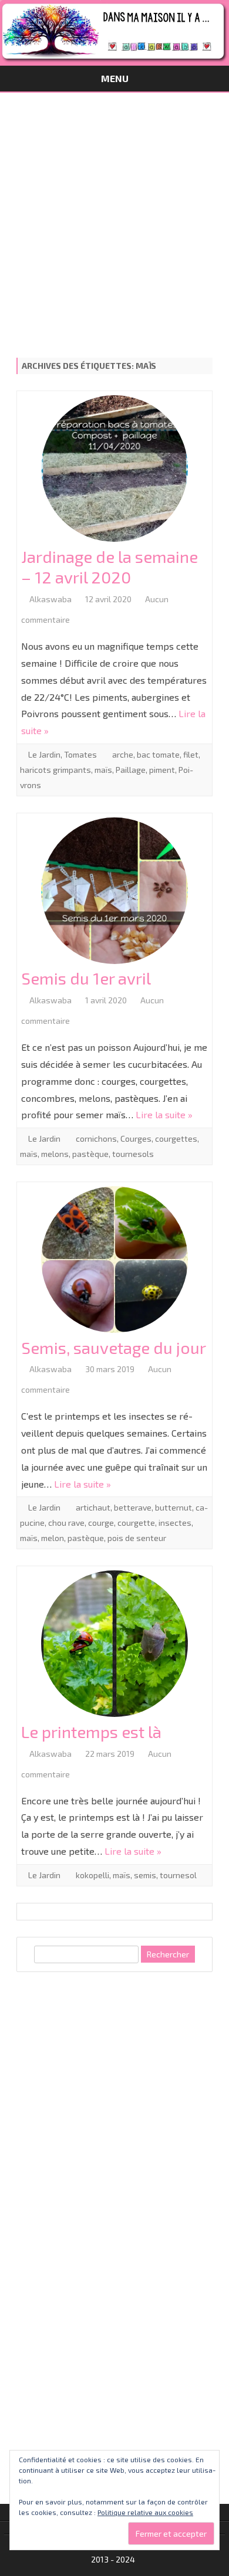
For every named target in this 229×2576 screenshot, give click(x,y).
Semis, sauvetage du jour (114, 1348)
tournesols (133, 1154)
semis (145, 1875)
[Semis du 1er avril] (114, 893)
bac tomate (158, 754)
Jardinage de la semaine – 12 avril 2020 (110, 567)
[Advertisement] (114, 213)
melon (53, 1538)
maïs (103, 770)
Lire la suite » (164, 1114)
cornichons (96, 1138)
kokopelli (92, 1875)
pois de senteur (137, 1538)
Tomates (80, 754)
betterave (133, 1507)
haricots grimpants (55, 770)
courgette (136, 1523)
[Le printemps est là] (114, 1646)
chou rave (66, 1523)
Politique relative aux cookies (145, 2512)
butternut (174, 1507)
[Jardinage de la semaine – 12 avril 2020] (114, 471)
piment (162, 770)
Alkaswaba (50, 599)
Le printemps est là (91, 1732)
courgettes (176, 1138)
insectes (175, 1523)
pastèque (90, 1154)
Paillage (131, 770)
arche (123, 754)
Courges (136, 1138)
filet (191, 754)
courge (101, 1523)
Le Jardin (44, 754)
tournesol (178, 1875)
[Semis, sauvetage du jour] (114, 1262)
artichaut (93, 1507)
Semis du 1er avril (86, 978)
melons (55, 1154)
